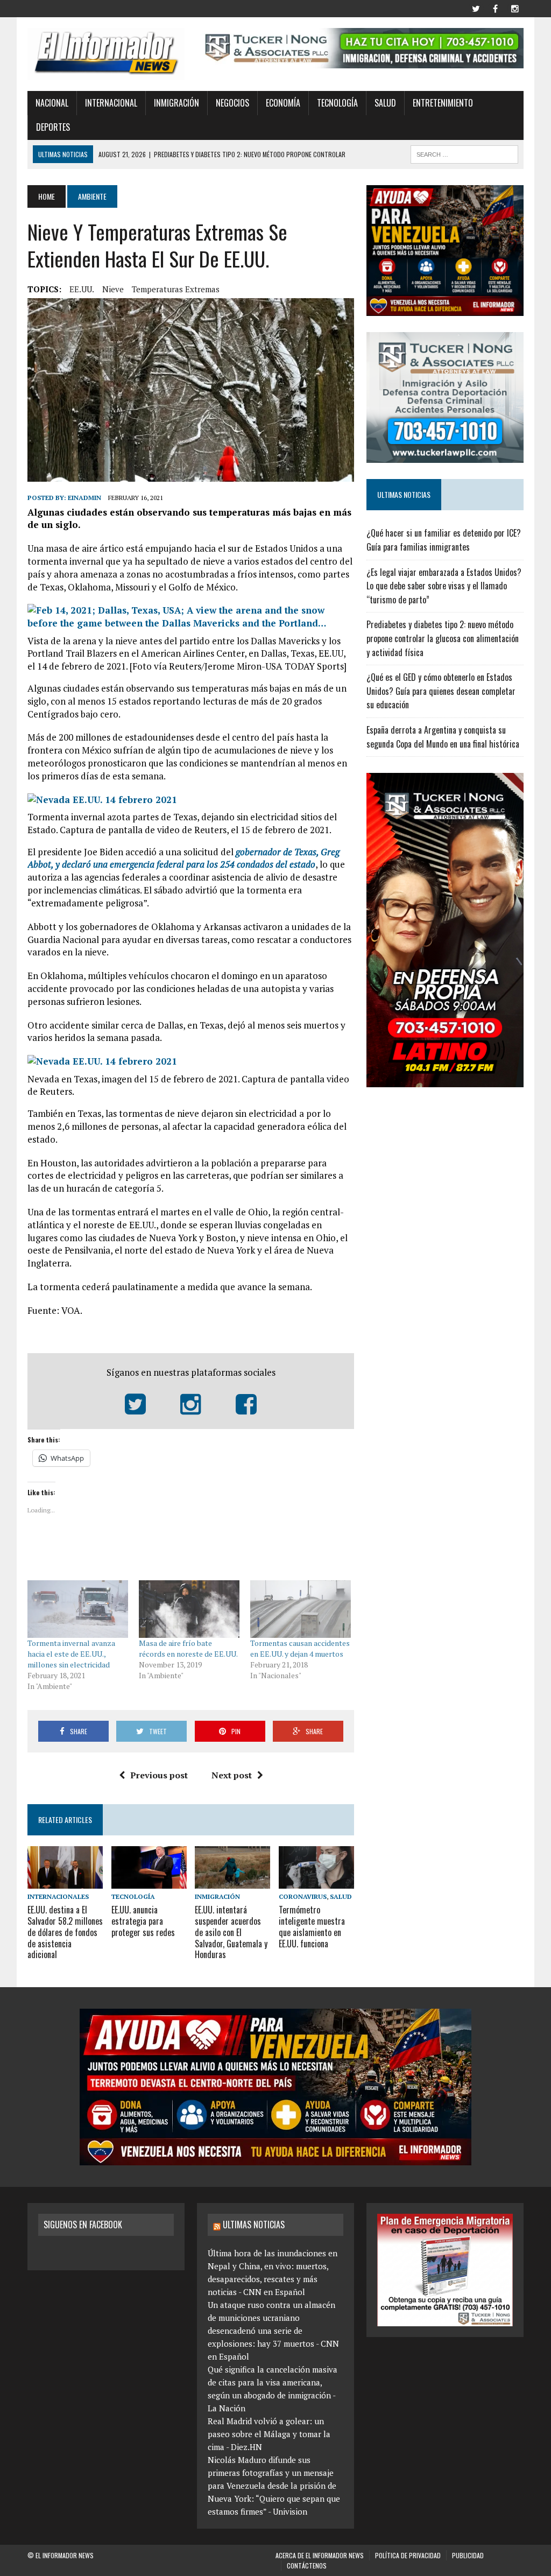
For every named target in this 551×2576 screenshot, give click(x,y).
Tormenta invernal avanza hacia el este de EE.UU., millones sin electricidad (71, 1654)
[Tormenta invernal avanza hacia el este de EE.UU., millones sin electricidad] (78, 1609)
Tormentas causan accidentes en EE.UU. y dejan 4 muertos (300, 1648)
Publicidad (468, 2555)
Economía (283, 103)
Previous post (159, 1775)
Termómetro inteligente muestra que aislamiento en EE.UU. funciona (312, 1926)
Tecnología (337, 103)
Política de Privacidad (408, 2555)
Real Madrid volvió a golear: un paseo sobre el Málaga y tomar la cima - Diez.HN (269, 2434)
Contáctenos (307, 2566)
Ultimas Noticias (254, 2225)
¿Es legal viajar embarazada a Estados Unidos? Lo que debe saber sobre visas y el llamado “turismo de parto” (444, 586)
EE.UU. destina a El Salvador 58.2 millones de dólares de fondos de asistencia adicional (65, 1932)
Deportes (53, 127)
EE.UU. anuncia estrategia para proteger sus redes (143, 1921)
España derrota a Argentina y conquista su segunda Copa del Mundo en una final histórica (443, 737)
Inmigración (176, 103)
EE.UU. (82, 289)
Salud (385, 103)
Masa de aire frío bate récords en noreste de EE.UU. (188, 1648)
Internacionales (58, 1896)
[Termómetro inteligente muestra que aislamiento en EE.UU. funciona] (316, 1881)
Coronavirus (303, 1896)
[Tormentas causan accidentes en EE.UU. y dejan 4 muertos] (301, 1609)
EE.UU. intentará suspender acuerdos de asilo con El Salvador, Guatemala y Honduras (231, 1932)
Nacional (52, 103)
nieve (113, 289)
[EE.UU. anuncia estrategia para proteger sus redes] (149, 1881)
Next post (232, 1775)
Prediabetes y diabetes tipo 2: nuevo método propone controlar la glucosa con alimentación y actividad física (443, 638)
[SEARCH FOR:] (464, 153)
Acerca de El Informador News (320, 2555)
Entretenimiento (443, 103)
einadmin (84, 498)
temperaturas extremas (176, 289)
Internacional (111, 103)
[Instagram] (515, 8)
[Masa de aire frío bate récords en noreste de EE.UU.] (189, 1609)
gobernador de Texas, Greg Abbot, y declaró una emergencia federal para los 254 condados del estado (183, 858)
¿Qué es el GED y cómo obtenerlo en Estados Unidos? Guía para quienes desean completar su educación (441, 691)
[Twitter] (476, 8)
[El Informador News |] (106, 54)
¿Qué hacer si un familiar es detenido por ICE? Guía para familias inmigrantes (444, 540)
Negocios (232, 103)
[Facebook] (496, 8)
